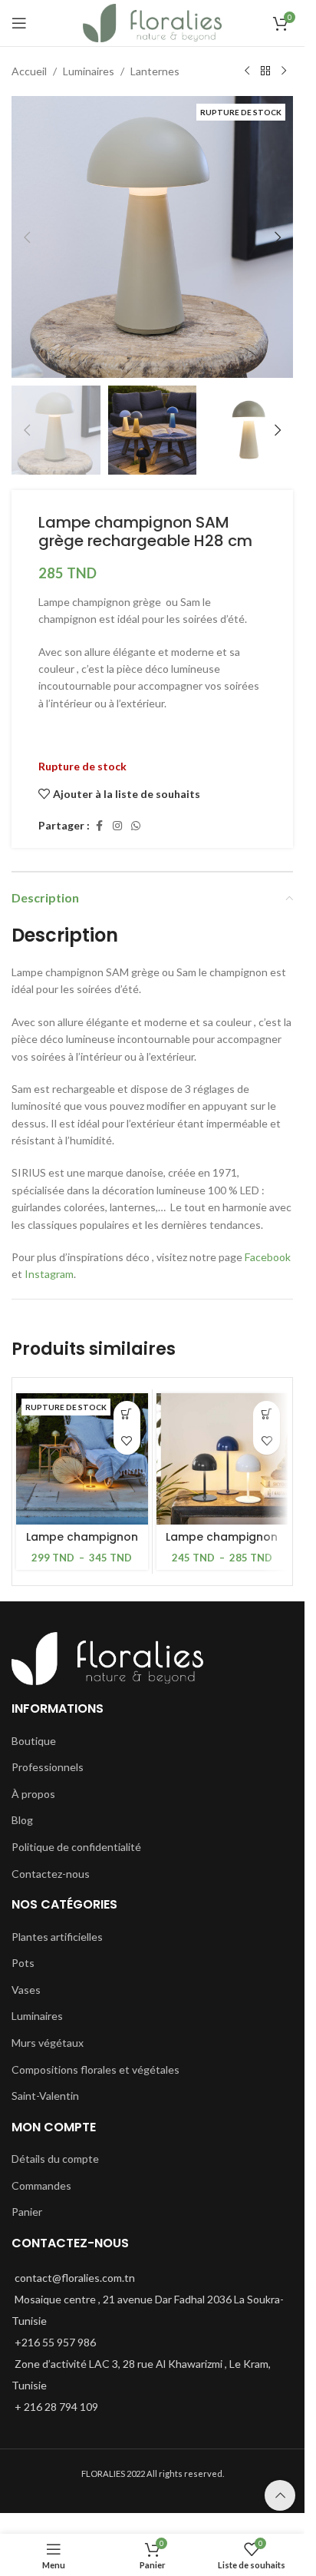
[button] (27, 237)
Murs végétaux (48, 2043)
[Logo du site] (152, 22)
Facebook (268, 1257)
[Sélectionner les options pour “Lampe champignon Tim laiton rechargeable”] (127, 1414)
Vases (26, 1990)
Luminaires (89, 71)
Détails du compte (55, 2159)
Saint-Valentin (45, 2096)
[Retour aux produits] (265, 71)
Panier (27, 2212)
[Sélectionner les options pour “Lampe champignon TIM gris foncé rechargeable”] (267, 1414)
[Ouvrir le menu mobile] (19, 23)
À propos (33, 1794)
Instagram (49, 1274)
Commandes (41, 2185)
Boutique (34, 1741)
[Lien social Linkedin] (117, 826)
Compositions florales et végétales (95, 2069)
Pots (23, 1963)
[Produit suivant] (284, 71)
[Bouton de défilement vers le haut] (280, 2495)
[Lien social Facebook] (99, 826)
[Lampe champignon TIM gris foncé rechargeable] (222, 1459)
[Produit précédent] (247, 71)
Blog (22, 1820)
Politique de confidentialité (76, 1847)
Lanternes (155, 71)
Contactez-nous (51, 1874)
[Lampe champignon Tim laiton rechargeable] (82, 1459)
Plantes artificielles (57, 1937)
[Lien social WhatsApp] (136, 826)
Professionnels (48, 1767)
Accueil (29, 71)
